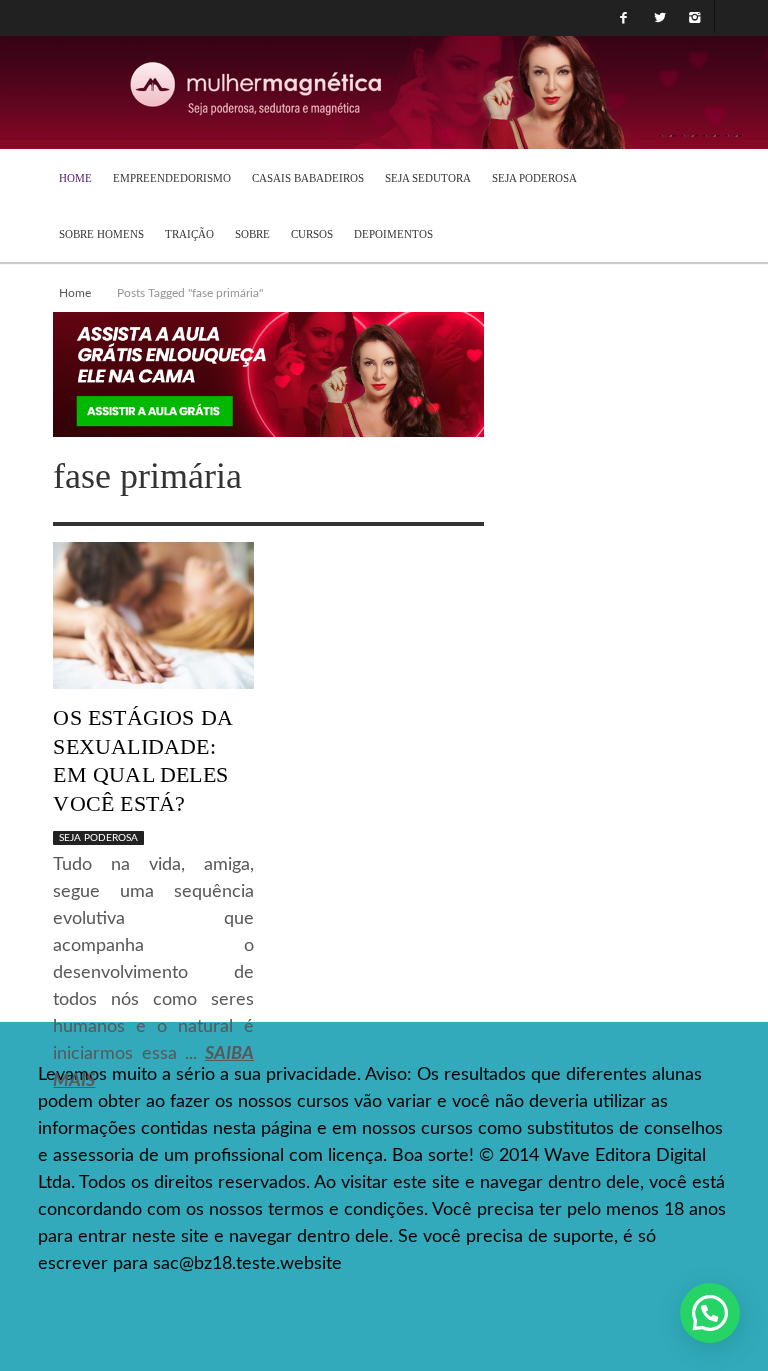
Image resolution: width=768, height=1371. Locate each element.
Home (75, 293)
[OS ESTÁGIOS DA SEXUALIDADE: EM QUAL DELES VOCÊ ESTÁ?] (153, 615)
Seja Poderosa (98, 838)
